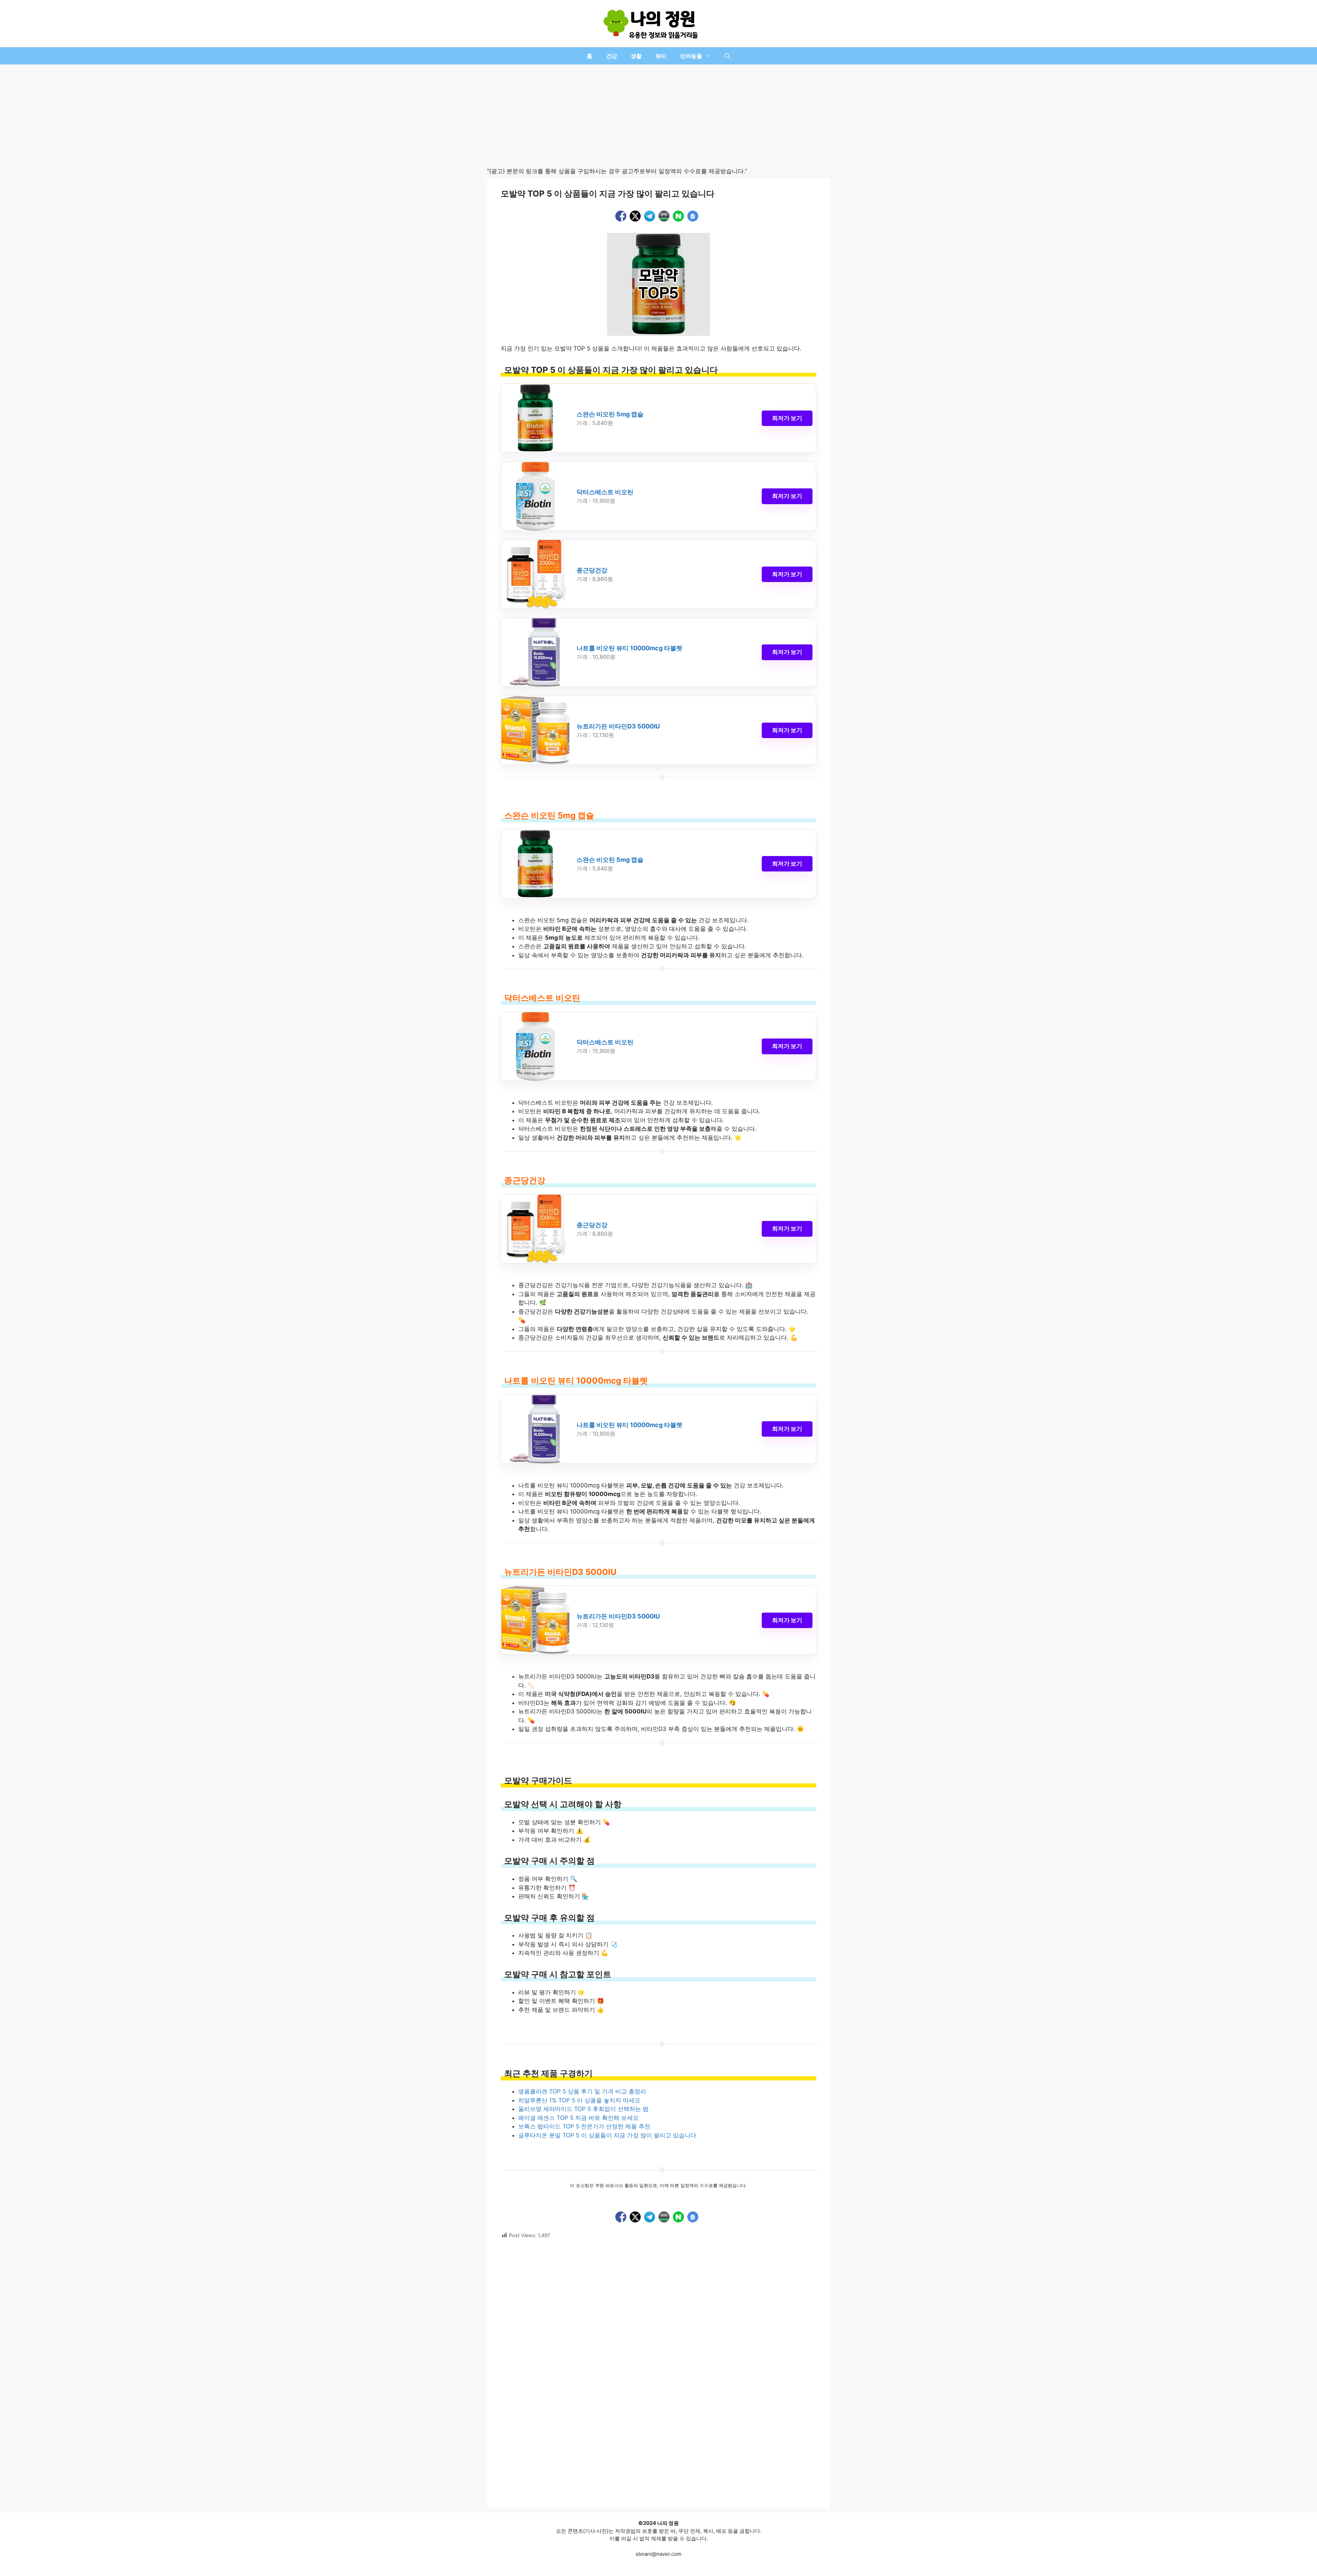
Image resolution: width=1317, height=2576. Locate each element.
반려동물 (691, 56)
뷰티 (661, 56)
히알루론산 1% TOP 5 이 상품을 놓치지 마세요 (579, 2100)
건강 (612, 56)
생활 (636, 56)
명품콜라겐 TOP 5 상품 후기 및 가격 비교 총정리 (582, 2091)
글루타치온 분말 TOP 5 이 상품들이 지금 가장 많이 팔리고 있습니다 (607, 2135)
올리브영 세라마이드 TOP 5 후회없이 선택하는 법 (583, 2109)
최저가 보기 (787, 418)
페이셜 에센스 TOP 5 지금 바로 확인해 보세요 (578, 2118)
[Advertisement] (658, 116)
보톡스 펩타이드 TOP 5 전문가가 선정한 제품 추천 (584, 2126)
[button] (727, 56)
